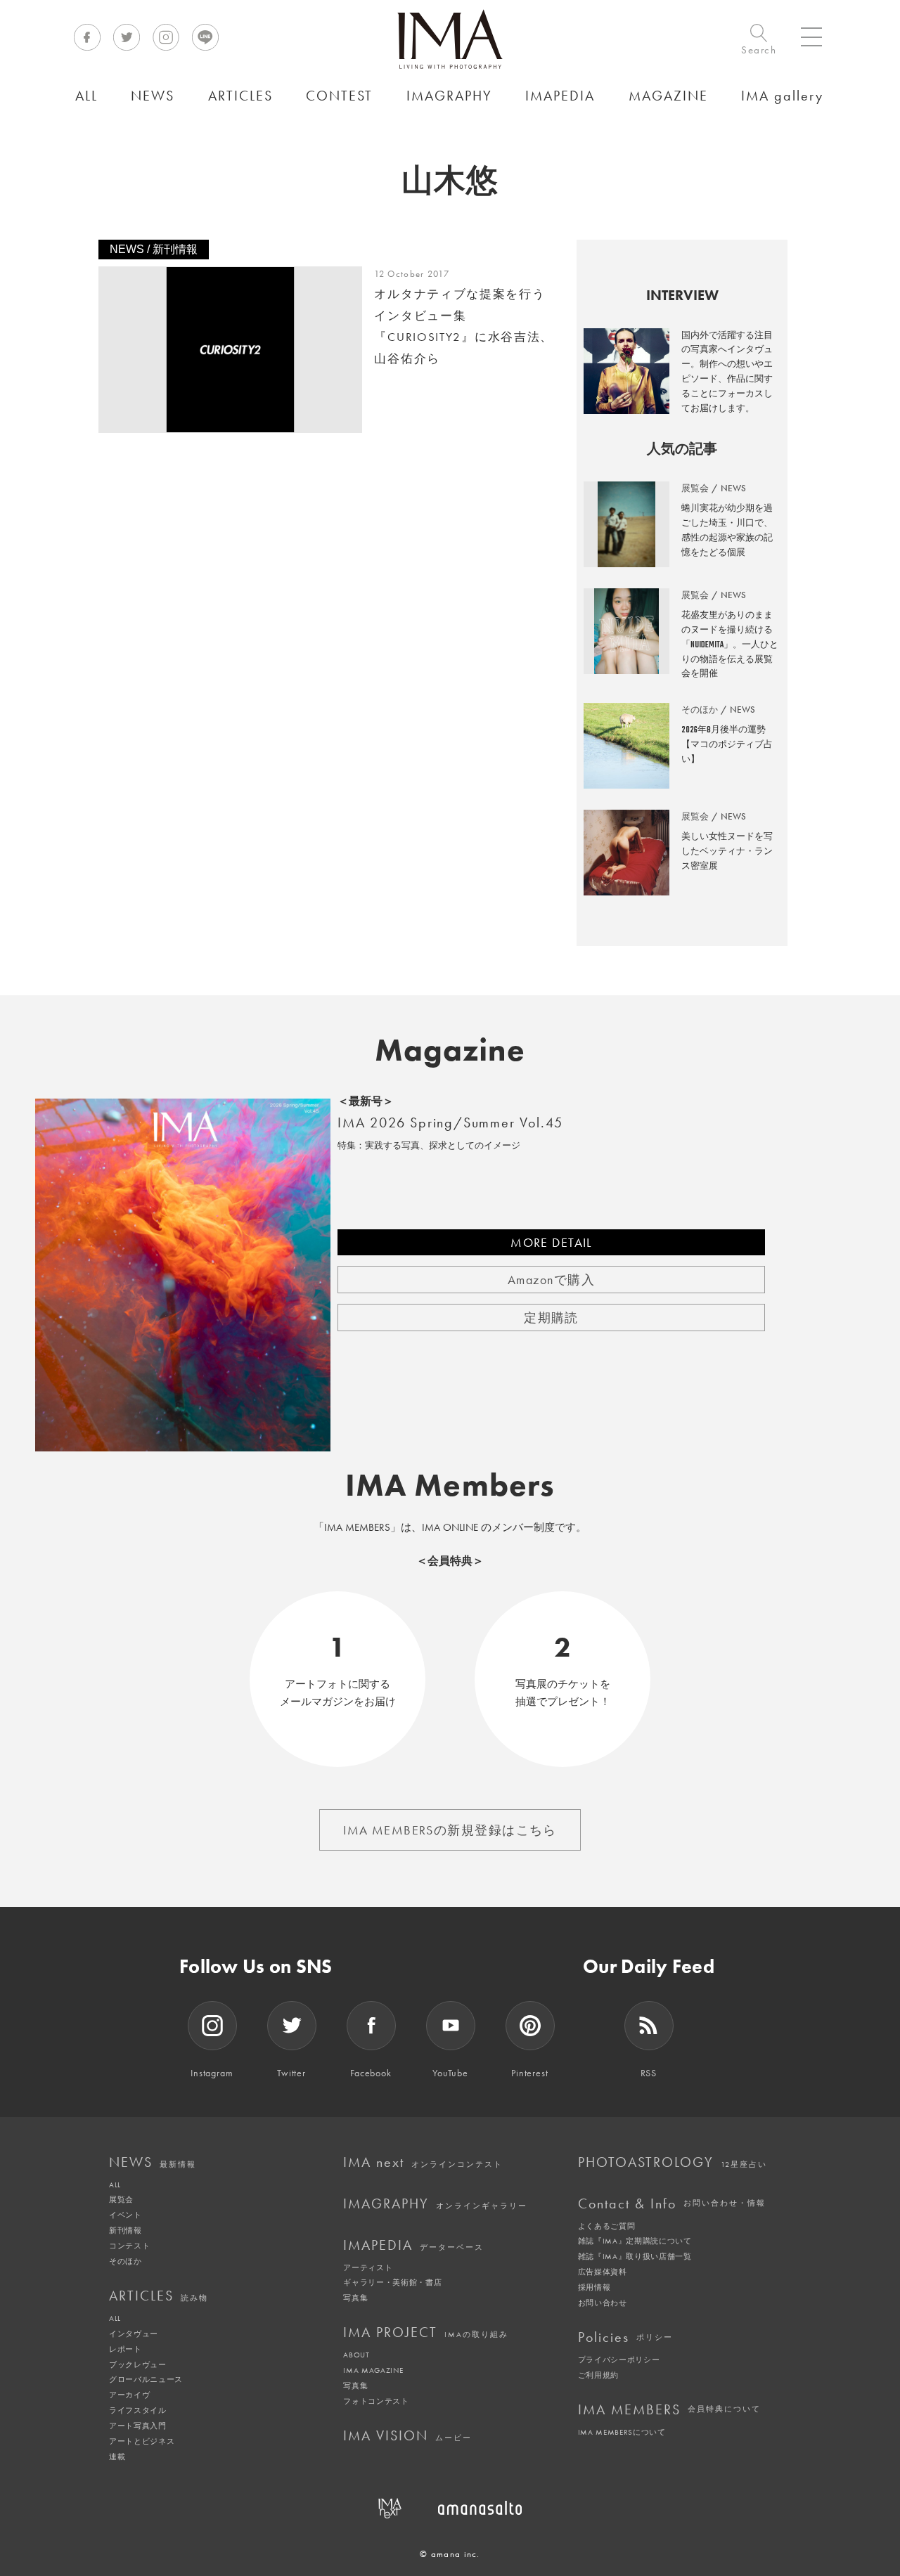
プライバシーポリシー (619, 2360)
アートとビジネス (142, 2441)
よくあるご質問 (607, 2226)
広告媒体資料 (603, 2272)
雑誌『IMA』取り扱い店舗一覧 (635, 2256)
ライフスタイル (138, 2410)
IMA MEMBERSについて (622, 2432)
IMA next (423, 2162)
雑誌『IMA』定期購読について (635, 2241)
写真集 (355, 2298)
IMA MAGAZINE (373, 2370)
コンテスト (129, 2246)
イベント (126, 2215)
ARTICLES (159, 2296)
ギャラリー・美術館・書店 (392, 2282)
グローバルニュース (146, 2379)
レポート (126, 2349)
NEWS (153, 2162)
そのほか (126, 2261)
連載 (117, 2457)
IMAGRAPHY (435, 2203)
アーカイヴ (129, 2395)
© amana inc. (450, 2554)
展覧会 (121, 2199)
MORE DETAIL (551, 1242)
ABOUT (356, 2355)
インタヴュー (134, 2334)
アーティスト (368, 2267)
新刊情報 (126, 2230)
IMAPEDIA (413, 2245)
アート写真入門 (138, 2426)
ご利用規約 (598, 2375)
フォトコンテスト (376, 2401)
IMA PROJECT (426, 2332)
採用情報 (594, 2287)
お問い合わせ (603, 2303)
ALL (115, 2185)
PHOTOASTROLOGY (673, 2162)
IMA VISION (407, 2435)
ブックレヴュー (138, 2364)
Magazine (450, 1050)
